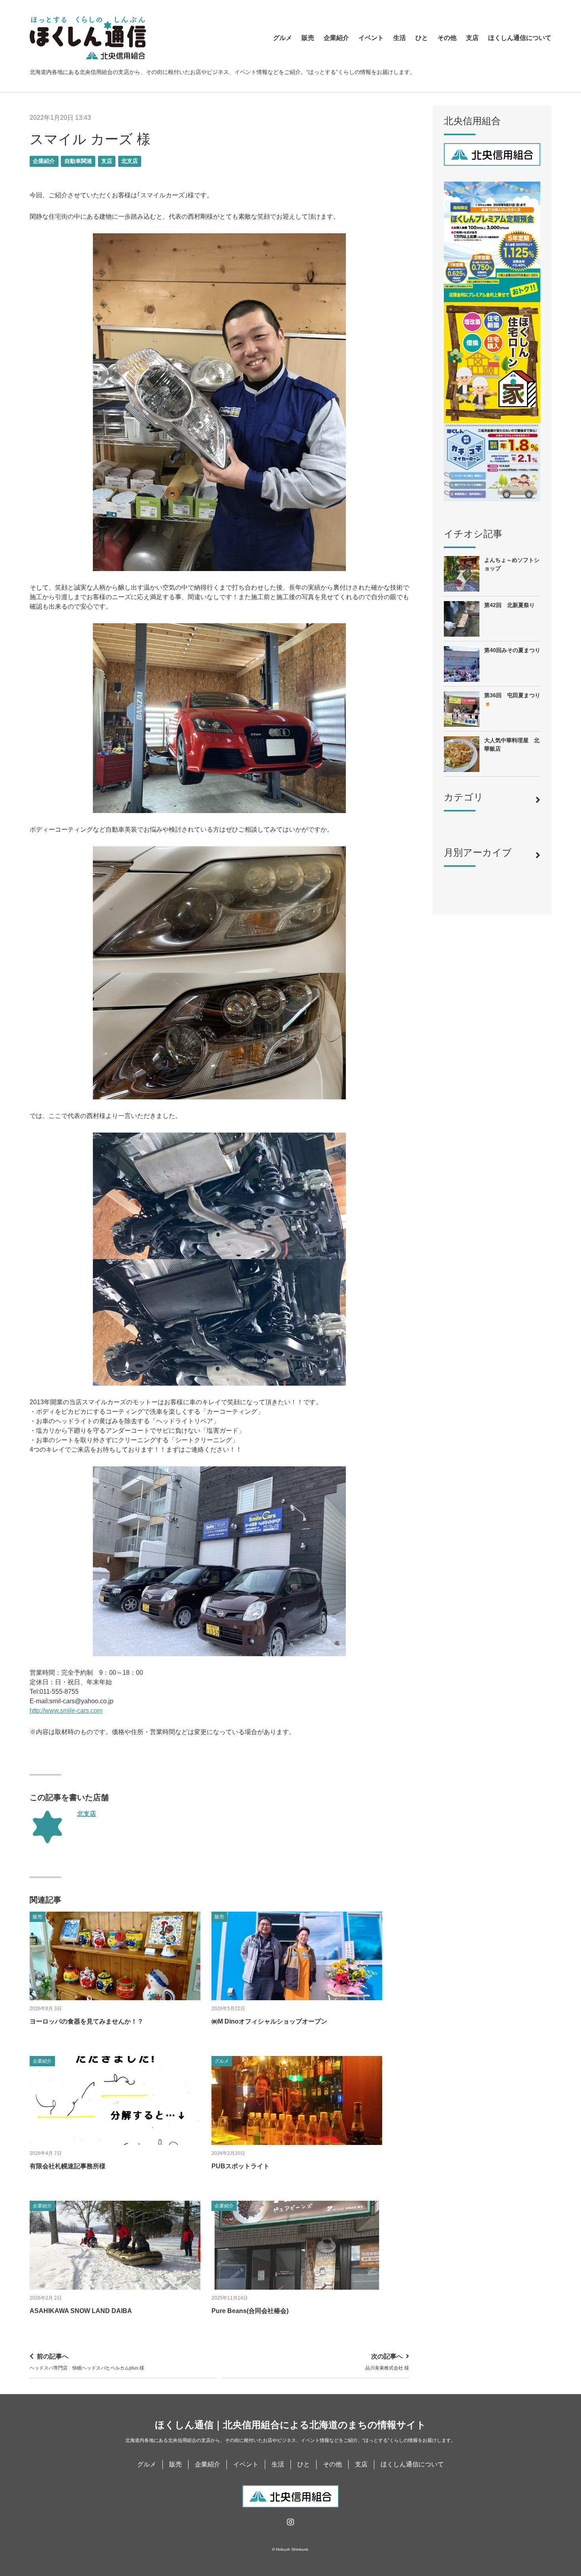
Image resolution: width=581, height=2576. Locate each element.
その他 (447, 38)
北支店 (130, 161)
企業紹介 (336, 38)
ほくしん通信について (520, 38)
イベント (371, 38)
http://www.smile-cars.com (66, 1711)
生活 (400, 38)
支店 (472, 38)
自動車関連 (78, 161)
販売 (308, 38)
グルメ (283, 38)
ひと (422, 38)
